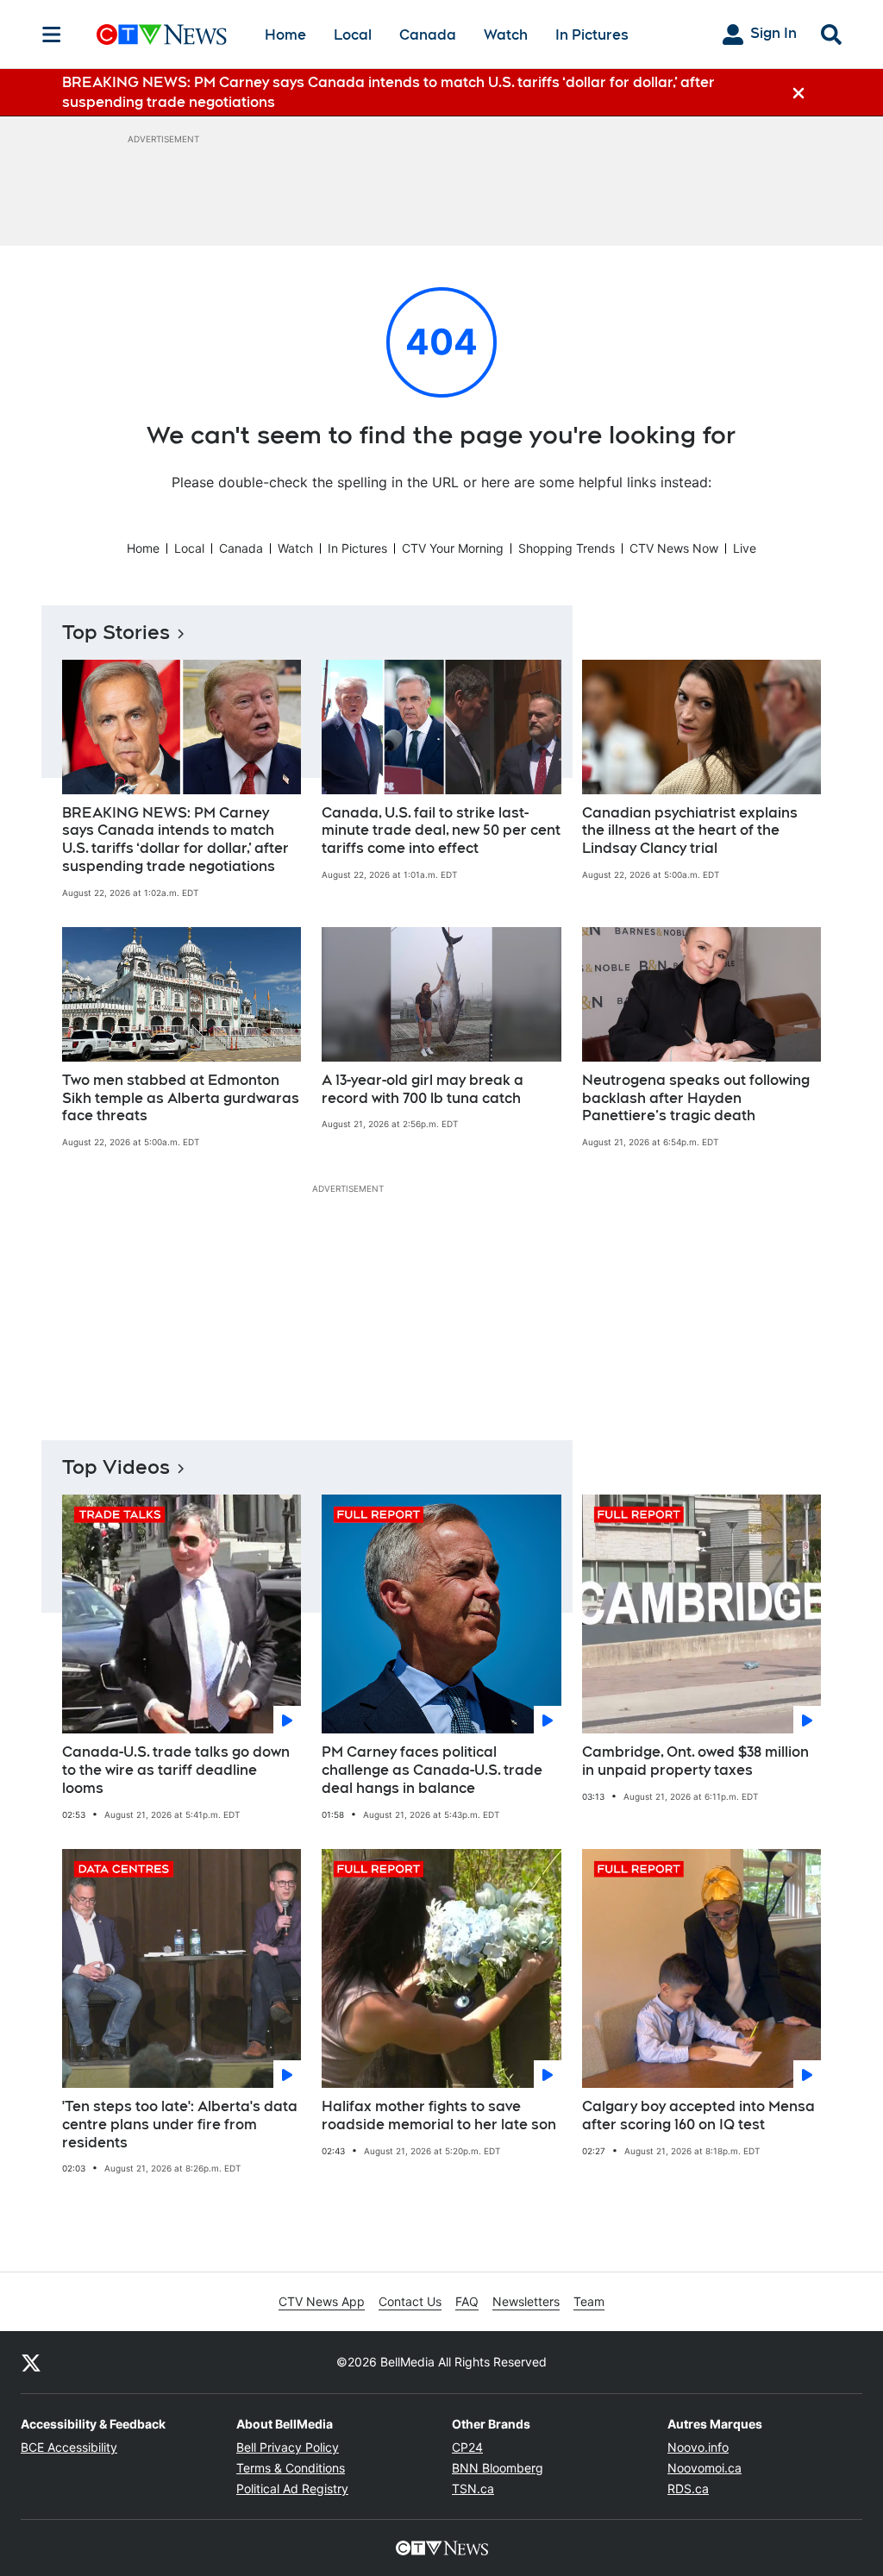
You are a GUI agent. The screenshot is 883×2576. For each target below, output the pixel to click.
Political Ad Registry (292, 2488)
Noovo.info (698, 2447)
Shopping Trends (567, 548)
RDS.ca (688, 2488)
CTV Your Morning (453, 548)
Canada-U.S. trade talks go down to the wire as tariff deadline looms (176, 1770)
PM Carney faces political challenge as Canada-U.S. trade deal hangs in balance (432, 1770)
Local (353, 35)
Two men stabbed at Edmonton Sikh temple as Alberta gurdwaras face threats (181, 1098)
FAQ (467, 2301)
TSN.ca (473, 2488)
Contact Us (410, 2301)
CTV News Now (674, 548)
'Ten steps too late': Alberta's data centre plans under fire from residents (180, 2125)
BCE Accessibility (69, 2447)
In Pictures (592, 35)
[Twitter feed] (31, 2362)
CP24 (467, 2447)
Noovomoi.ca (705, 2468)
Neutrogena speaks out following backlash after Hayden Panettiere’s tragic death (696, 1098)
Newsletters (526, 2301)
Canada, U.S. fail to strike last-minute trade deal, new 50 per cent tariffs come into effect (441, 831)
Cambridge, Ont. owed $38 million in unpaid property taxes (695, 1761)
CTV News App (322, 2301)
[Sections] (52, 34)
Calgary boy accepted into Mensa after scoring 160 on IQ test (698, 2115)
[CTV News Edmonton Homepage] (162, 34)
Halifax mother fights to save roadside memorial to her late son (439, 2115)
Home (285, 35)
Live (745, 548)
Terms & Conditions (291, 2468)
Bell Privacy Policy (288, 2447)
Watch (506, 35)
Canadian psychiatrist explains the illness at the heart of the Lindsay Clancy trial (690, 831)
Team (589, 2301)
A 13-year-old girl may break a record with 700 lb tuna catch (423, 1089)
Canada (428, 35)
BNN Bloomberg (498, 2468)
